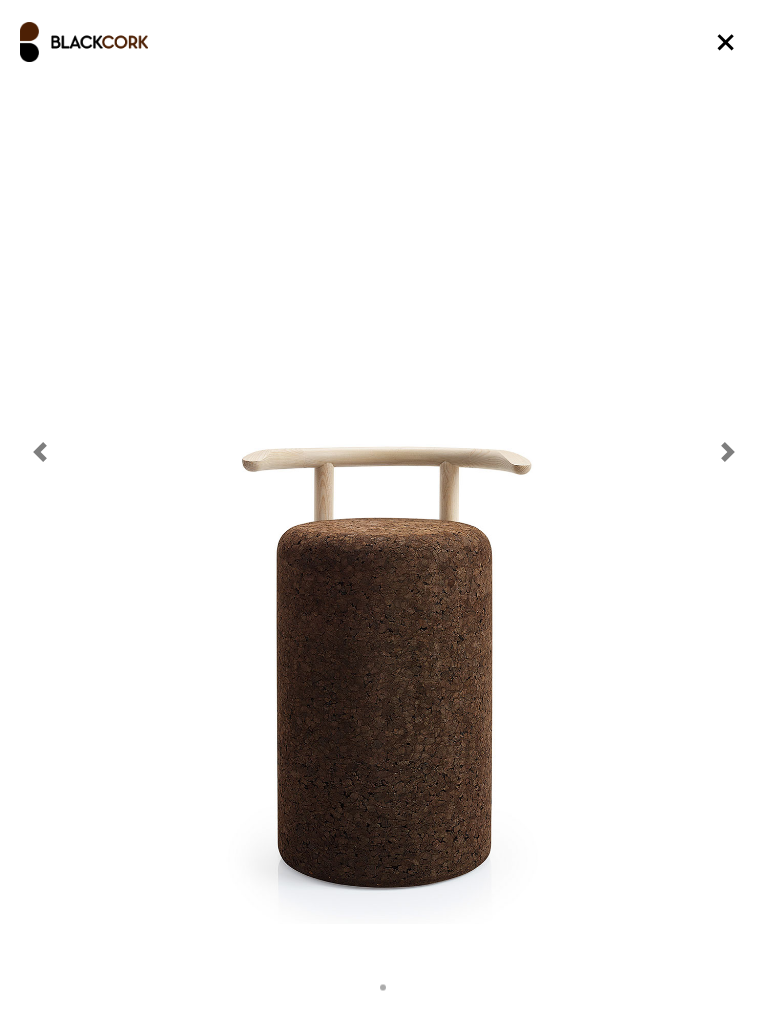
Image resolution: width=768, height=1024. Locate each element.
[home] (84, 42)
